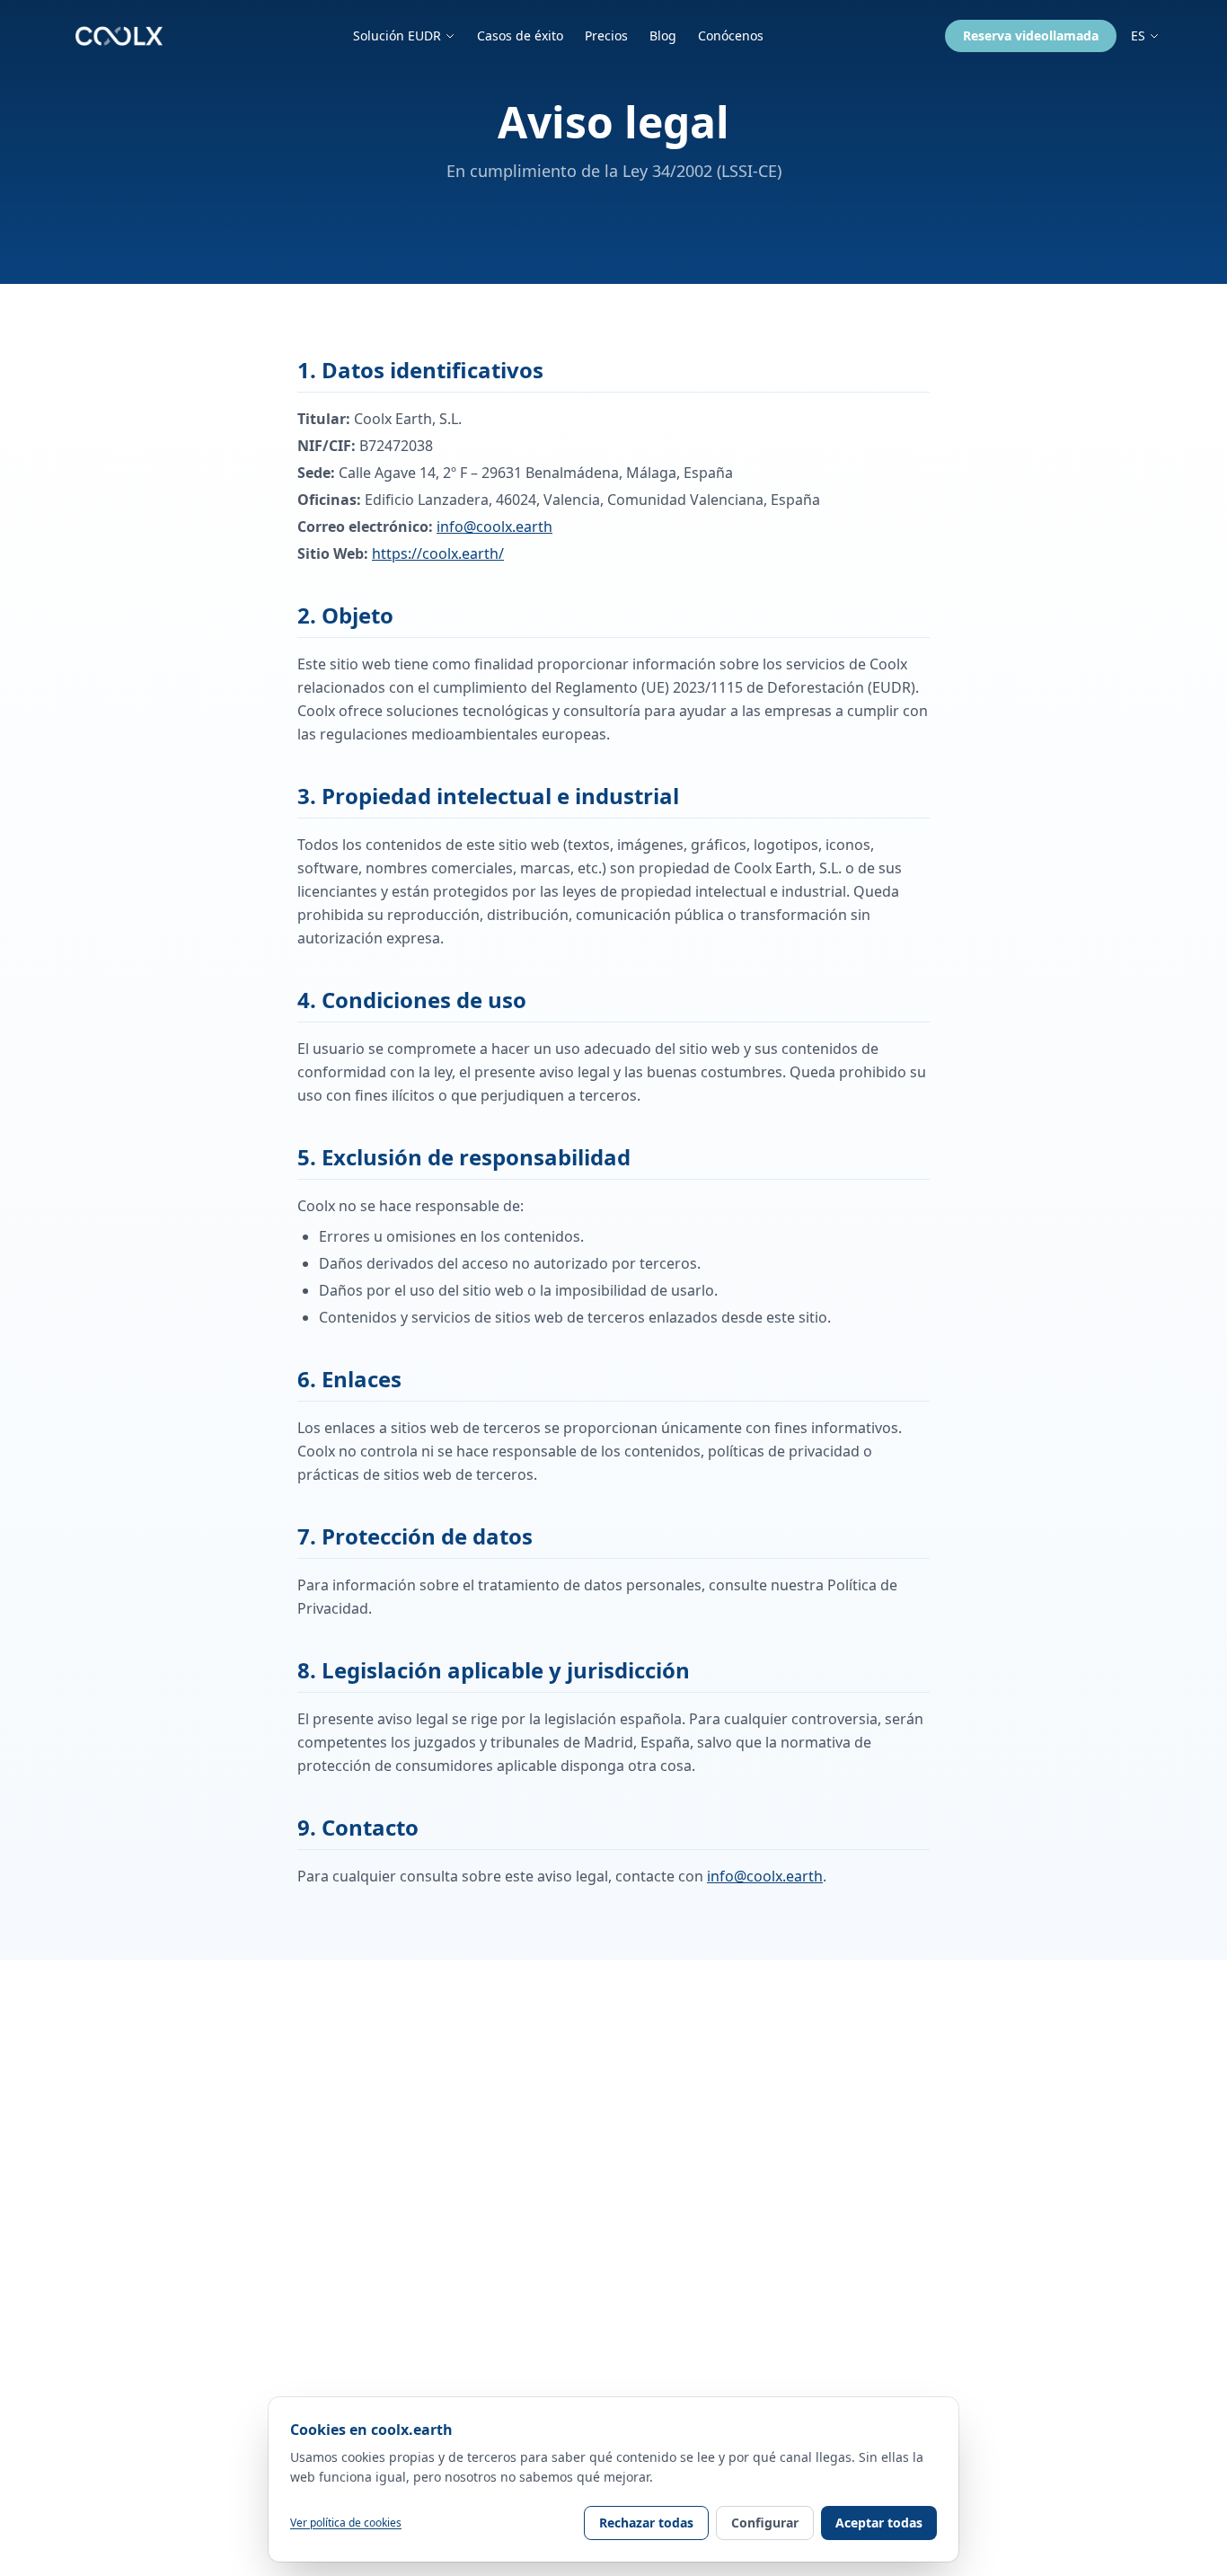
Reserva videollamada (1031, 35)
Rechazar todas (646, 2523)
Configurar (765, 2523)
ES (1138, 35)
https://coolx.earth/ (438, 553)
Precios (606, 35)
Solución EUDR (397, 35)
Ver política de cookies (346, 2523)
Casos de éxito (520, 35)
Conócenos (731, 35)
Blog (663, 35)
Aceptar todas (879, 2523)
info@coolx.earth (494, 527)
